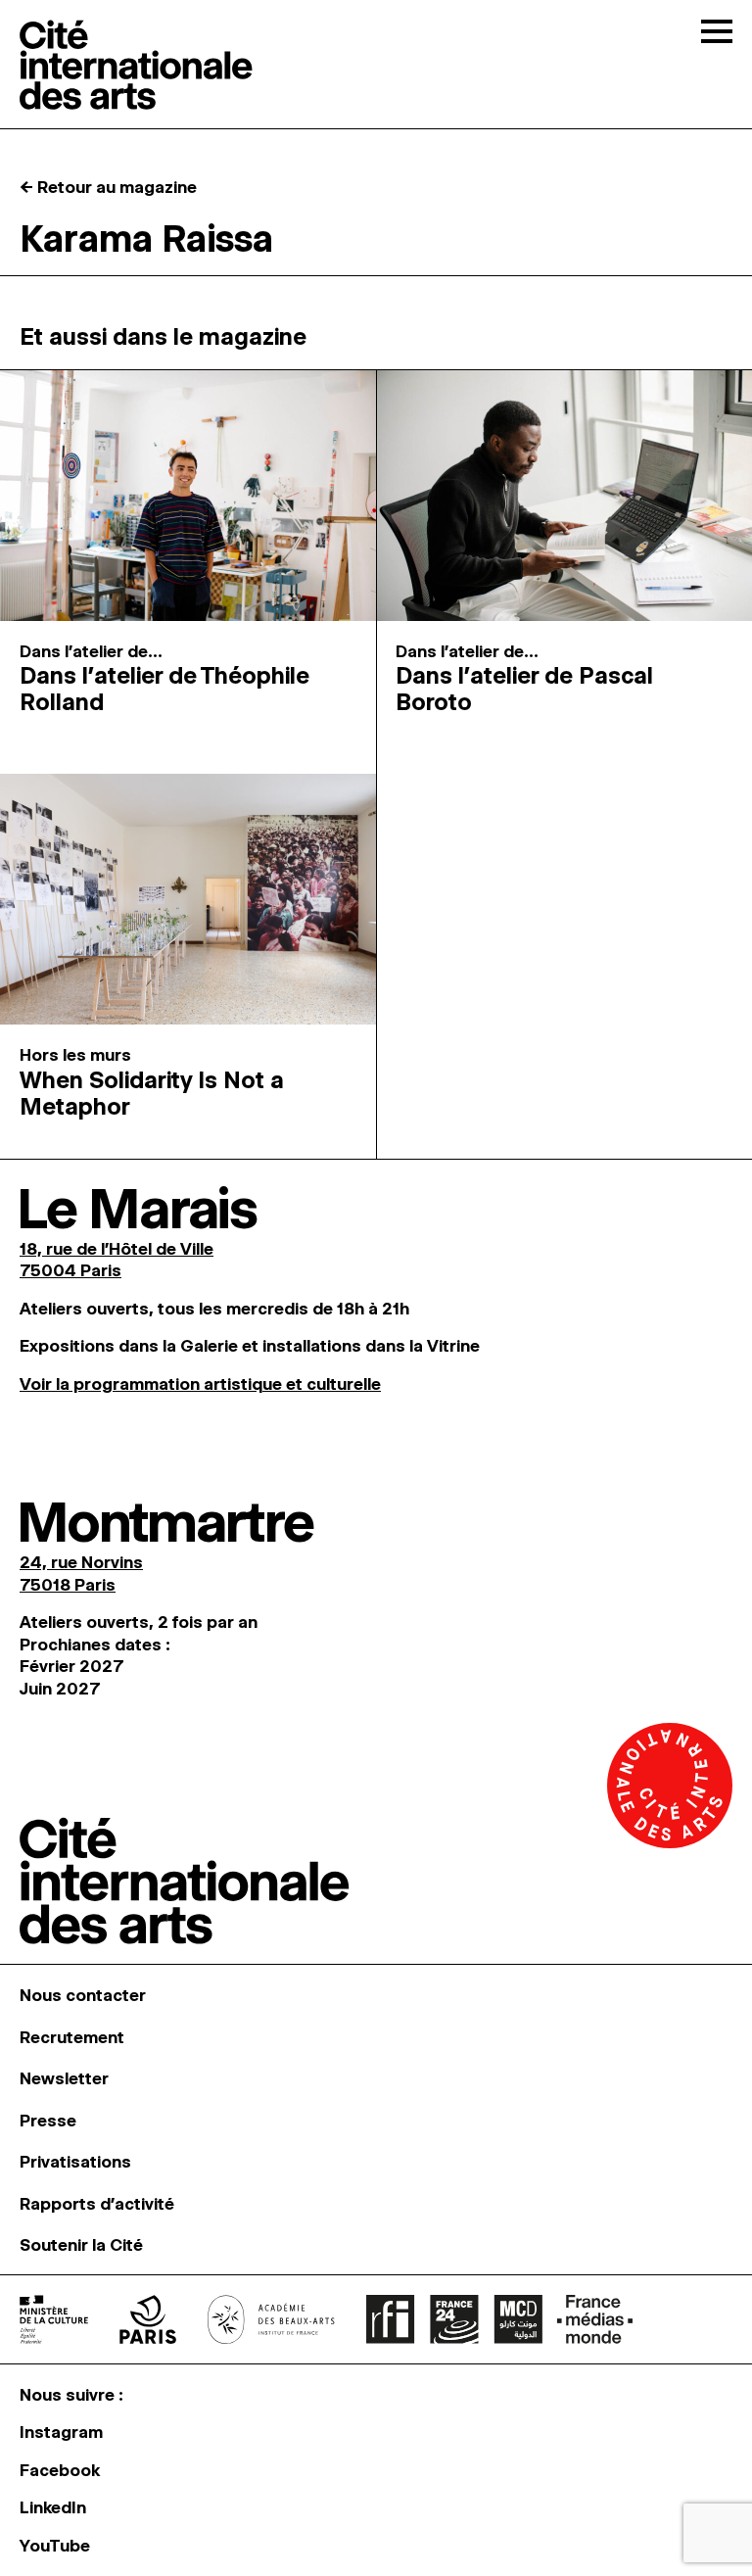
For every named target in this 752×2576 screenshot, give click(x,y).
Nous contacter (83, 1995)
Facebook (60, 2470)
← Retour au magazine (108, 187)
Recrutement (72, 2037)
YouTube (55, 2546)
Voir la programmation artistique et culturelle (200, 1384)
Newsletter (64, 2078)
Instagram (61, 2432)
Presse (48, 2121)
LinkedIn (53, 2507)
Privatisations (75, 2162)
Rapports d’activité (97, 2204)
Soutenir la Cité (81, 2245)
